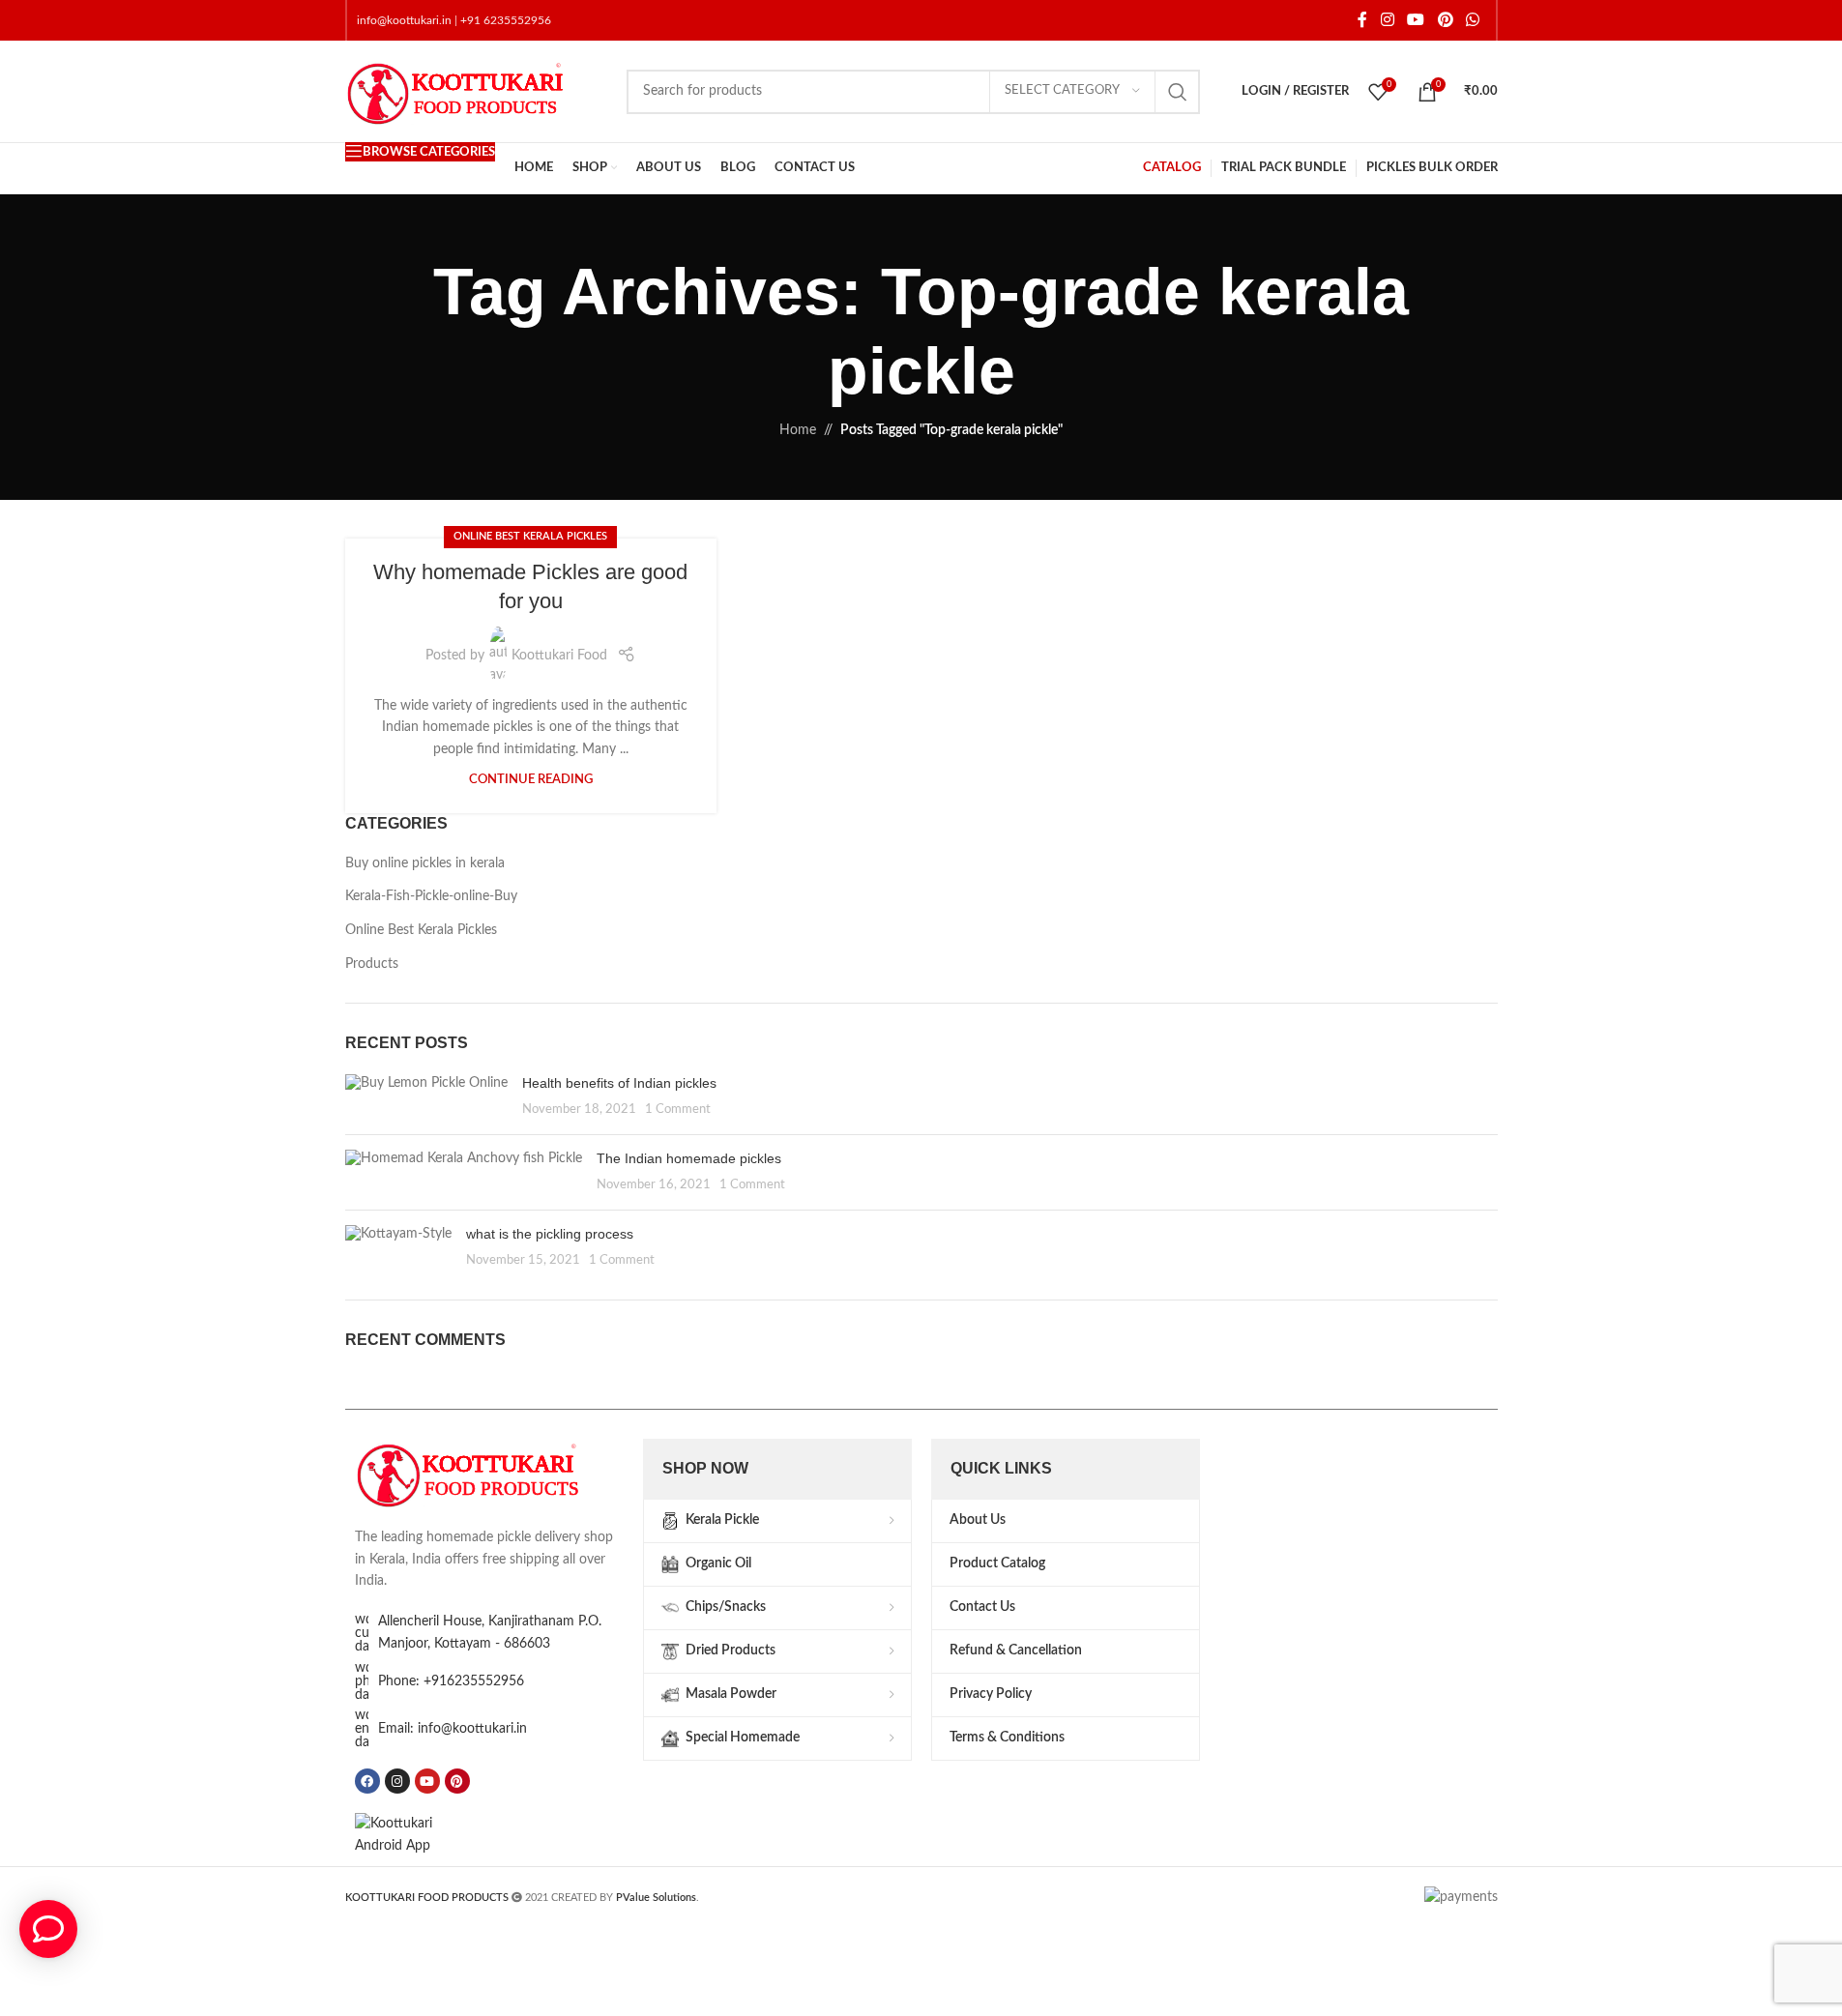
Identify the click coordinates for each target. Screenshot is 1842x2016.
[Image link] (489, 1473)
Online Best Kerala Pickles (530, 536)
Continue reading (531, 779)
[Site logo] (476, 91)
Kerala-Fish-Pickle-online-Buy (431, 896)
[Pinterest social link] (1445, 20)
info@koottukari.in (404, 20)
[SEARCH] (1178, 92)
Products (372, 964)
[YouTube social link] (1416, 20)
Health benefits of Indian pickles (619, 1083)
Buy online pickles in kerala (425, 863)
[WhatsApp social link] (1472, 20)
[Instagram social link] (1387, 20)
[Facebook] (367, 1781)
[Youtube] (427, 1781)
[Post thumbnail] (426, 1097)
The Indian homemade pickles (689, 1158)
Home (798, 430)
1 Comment (678, 1109)
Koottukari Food (559, 656)
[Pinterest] (457, 1781)
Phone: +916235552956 (451, 1681)
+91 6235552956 (506, 20)
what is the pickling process (550, 1234)
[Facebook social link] (1362, 20)
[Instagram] (397, 1781)
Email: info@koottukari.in (453, 1729)
